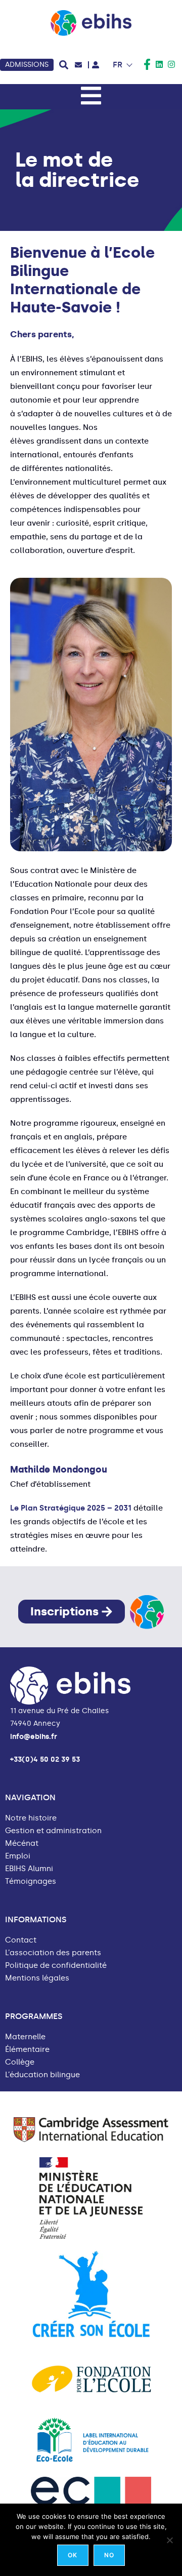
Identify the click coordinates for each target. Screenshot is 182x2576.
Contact (21, 1940)
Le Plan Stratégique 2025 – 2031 (71, 1508)
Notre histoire (31, 1818)
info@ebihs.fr (34, 1737)
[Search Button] (64, 65)
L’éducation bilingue (42, 2075)
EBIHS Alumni (29, 1869)
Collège (20, 2062)
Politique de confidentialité (56, 1966)
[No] (169, 2540)
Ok (73, 2555)
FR (118, 65)
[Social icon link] (147, 64)
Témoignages (31, 1881)
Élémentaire (27, 2050)
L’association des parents (53, 1953)
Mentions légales (37, 1978)
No (109, 2555)
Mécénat (22, 1844)
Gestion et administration (53, 1831)
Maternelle (25, 2037)
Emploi (18, 1856)
